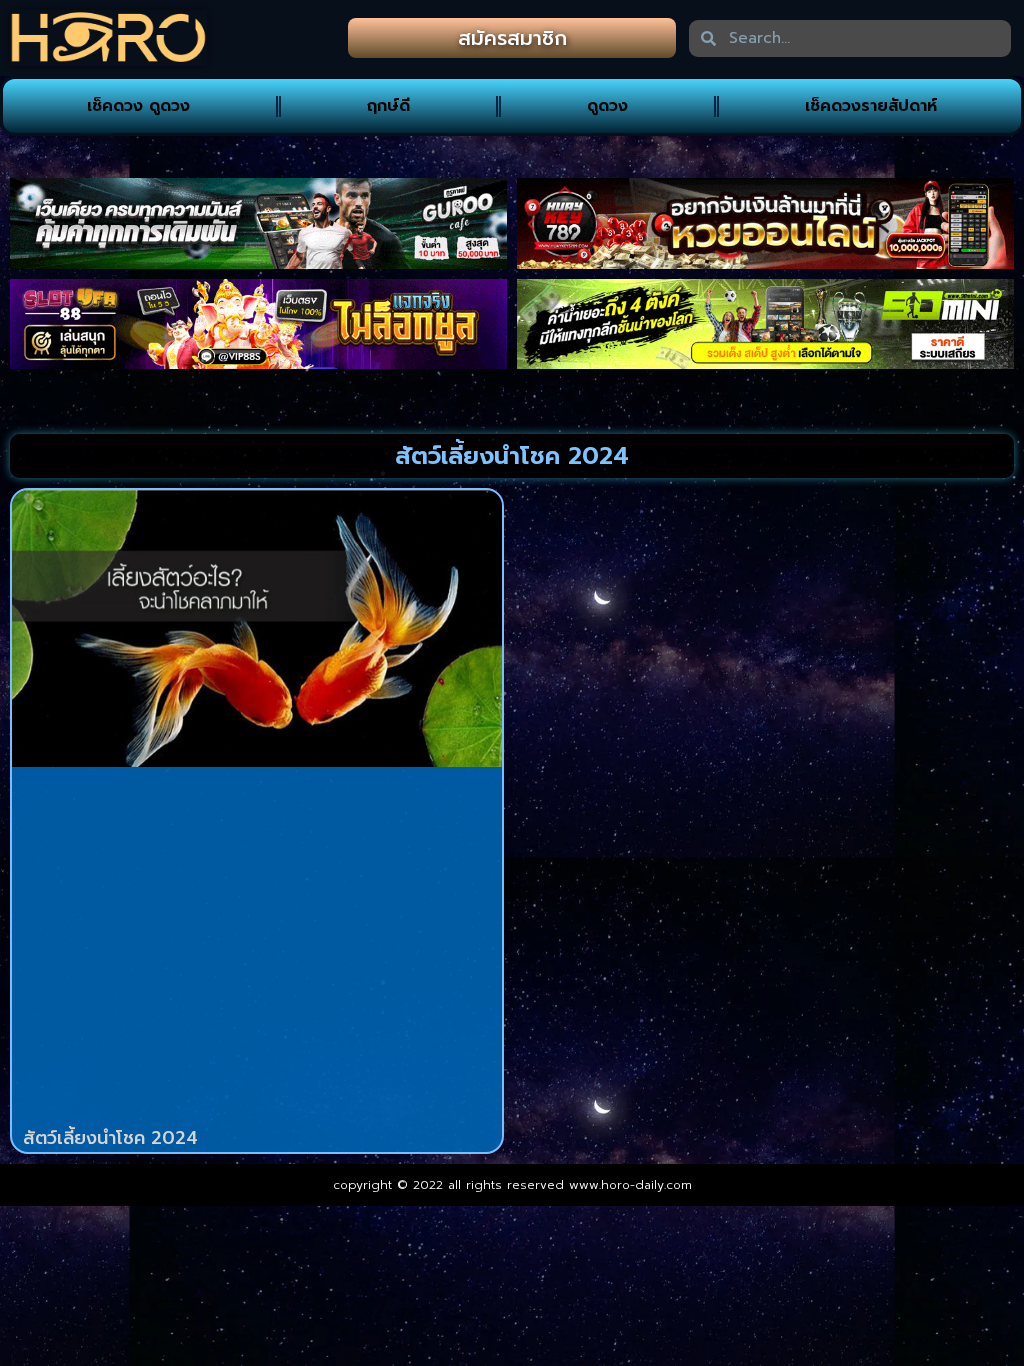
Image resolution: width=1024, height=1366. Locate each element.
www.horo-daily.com (630, 1185)
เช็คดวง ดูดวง (138, 106)
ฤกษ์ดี (388, 106)
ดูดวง (607, 106)
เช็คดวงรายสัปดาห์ (871, 106)
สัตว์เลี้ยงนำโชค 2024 (110, 1138)
